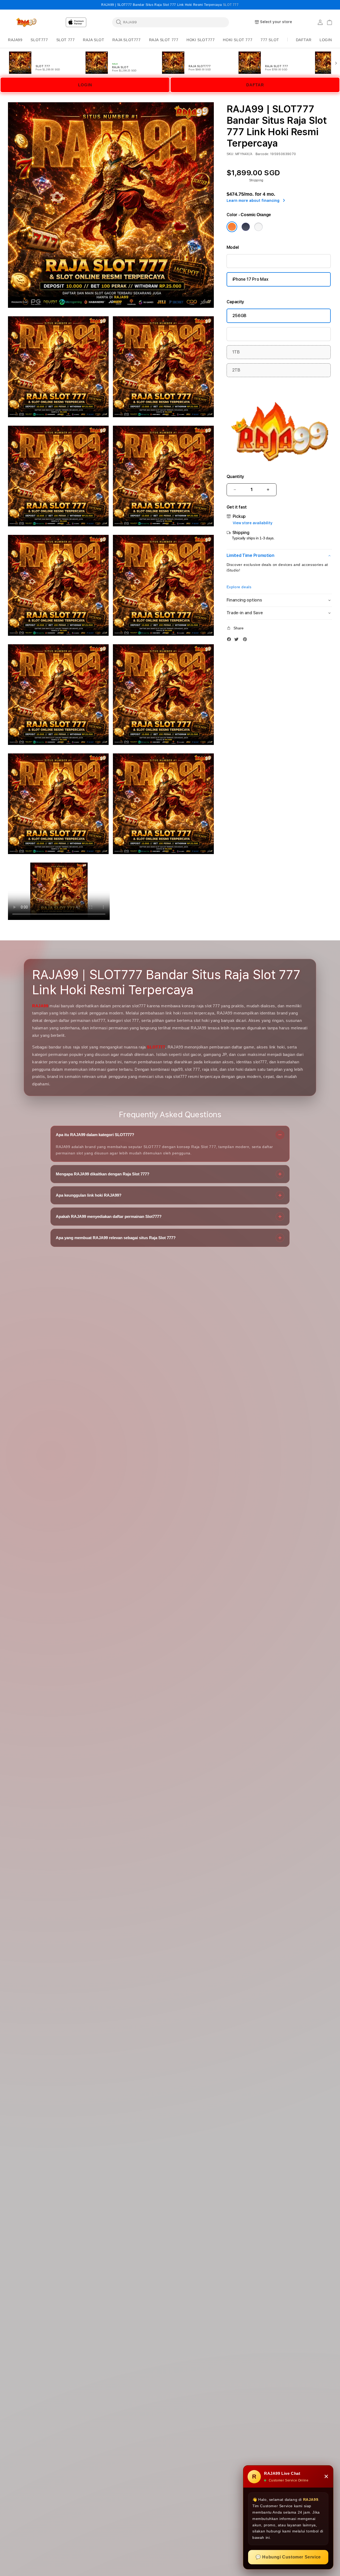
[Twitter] (238, 640)
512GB (239, 334)
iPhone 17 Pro (246, 261)
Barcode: (262, 154)
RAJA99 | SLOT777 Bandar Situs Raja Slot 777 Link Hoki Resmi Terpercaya (170, 5)
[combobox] (171, 22)
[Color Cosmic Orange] (232, 227)
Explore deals (239, 587)
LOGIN (85, 85)
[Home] (26, 22)
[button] (15, 40)
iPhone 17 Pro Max (250, 279)
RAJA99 (40, 1006)
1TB (236, 352)
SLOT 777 (231, 5)
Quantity (235, 477)
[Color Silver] (258, 227)
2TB (236, 370)
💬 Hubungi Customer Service (288, 2557)
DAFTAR (255, 85)
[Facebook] (230, 640)
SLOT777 (156, 1047)
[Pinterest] (246, 640)
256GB (239, 316)
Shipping (256, 180)
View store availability (253, 523)
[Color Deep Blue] (246, 227)
